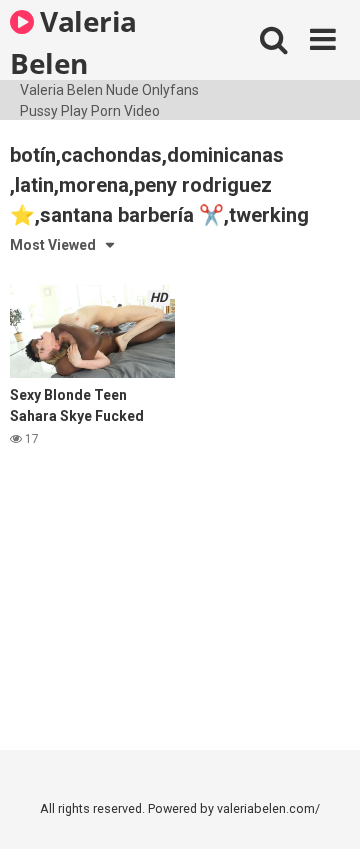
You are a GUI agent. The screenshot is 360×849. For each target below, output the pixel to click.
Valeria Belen (73, 41)
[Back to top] (323, 808)
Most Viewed (53, 245)
